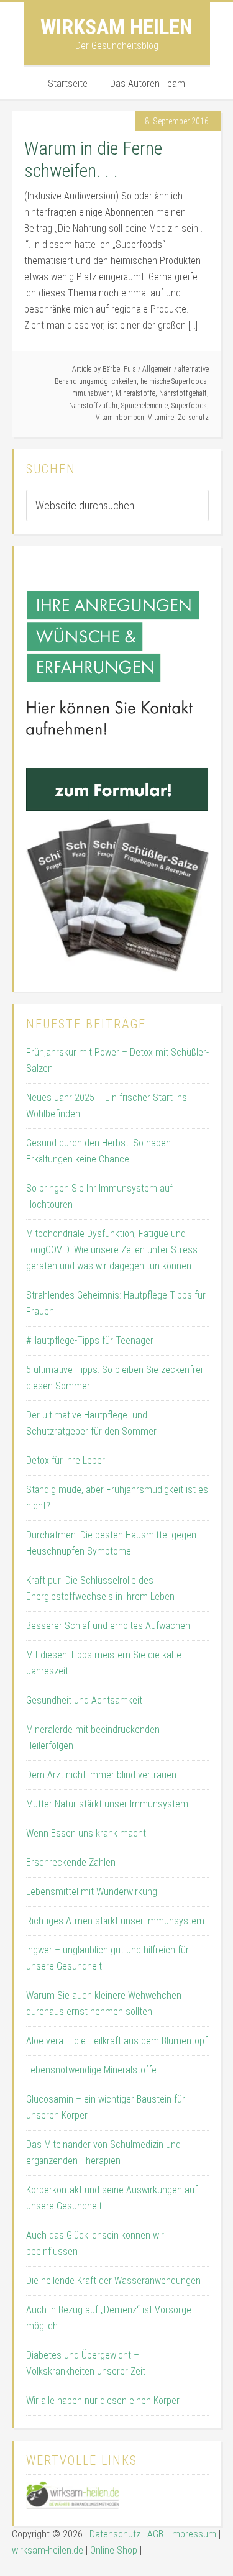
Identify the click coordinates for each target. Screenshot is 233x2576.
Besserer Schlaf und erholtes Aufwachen (108, 1626)
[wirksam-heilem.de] (73, 2505)
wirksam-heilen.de (48, 2550)
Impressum (193, 2534)
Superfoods (189, 406)
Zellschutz (193, 418)
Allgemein (157, 369)
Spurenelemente (144, 406)
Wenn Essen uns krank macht (86, 1833)
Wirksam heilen (116, 27)
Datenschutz (115, 2534)
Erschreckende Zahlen (71, 1862)
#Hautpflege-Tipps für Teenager (90, 1341)
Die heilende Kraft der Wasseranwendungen (113, 2281)
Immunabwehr (91, 393)
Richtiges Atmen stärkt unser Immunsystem (115, 1921)
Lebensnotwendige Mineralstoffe (91, 2070)
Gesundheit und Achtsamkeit (84, 1700)
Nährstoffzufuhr (93, 406)
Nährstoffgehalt (183, 393)
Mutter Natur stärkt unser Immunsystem (107, 1804)
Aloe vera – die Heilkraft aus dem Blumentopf (117, 2041)
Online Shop (114, 2550)
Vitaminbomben (120, 418)
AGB (155, 2534)
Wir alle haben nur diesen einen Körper (103, 2400)
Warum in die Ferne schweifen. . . (93, 159)
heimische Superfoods (174, 381)
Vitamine (161, 418)
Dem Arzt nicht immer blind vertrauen (101, 1775)
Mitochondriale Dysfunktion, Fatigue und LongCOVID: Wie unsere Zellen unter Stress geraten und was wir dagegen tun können (112, 1250)
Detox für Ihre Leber (66, 1460)
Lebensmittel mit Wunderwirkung (92, 1892)
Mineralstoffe (135, 393)
